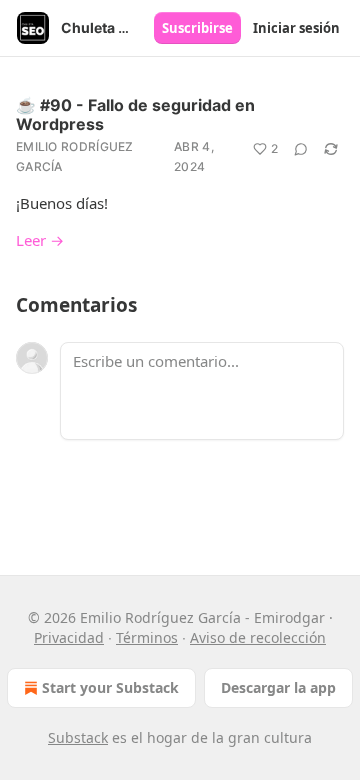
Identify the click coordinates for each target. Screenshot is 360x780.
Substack (78, 737)
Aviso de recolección (258, 637)
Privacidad (69, 637)
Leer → (40, 240)
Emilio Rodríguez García (75, 156)
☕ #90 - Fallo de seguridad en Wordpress (135, 114)
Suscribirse (197, 28)
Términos (147, 637)
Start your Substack (110, 687)
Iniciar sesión (296, 28)
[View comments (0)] (301, 149)
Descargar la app (278, 687)
